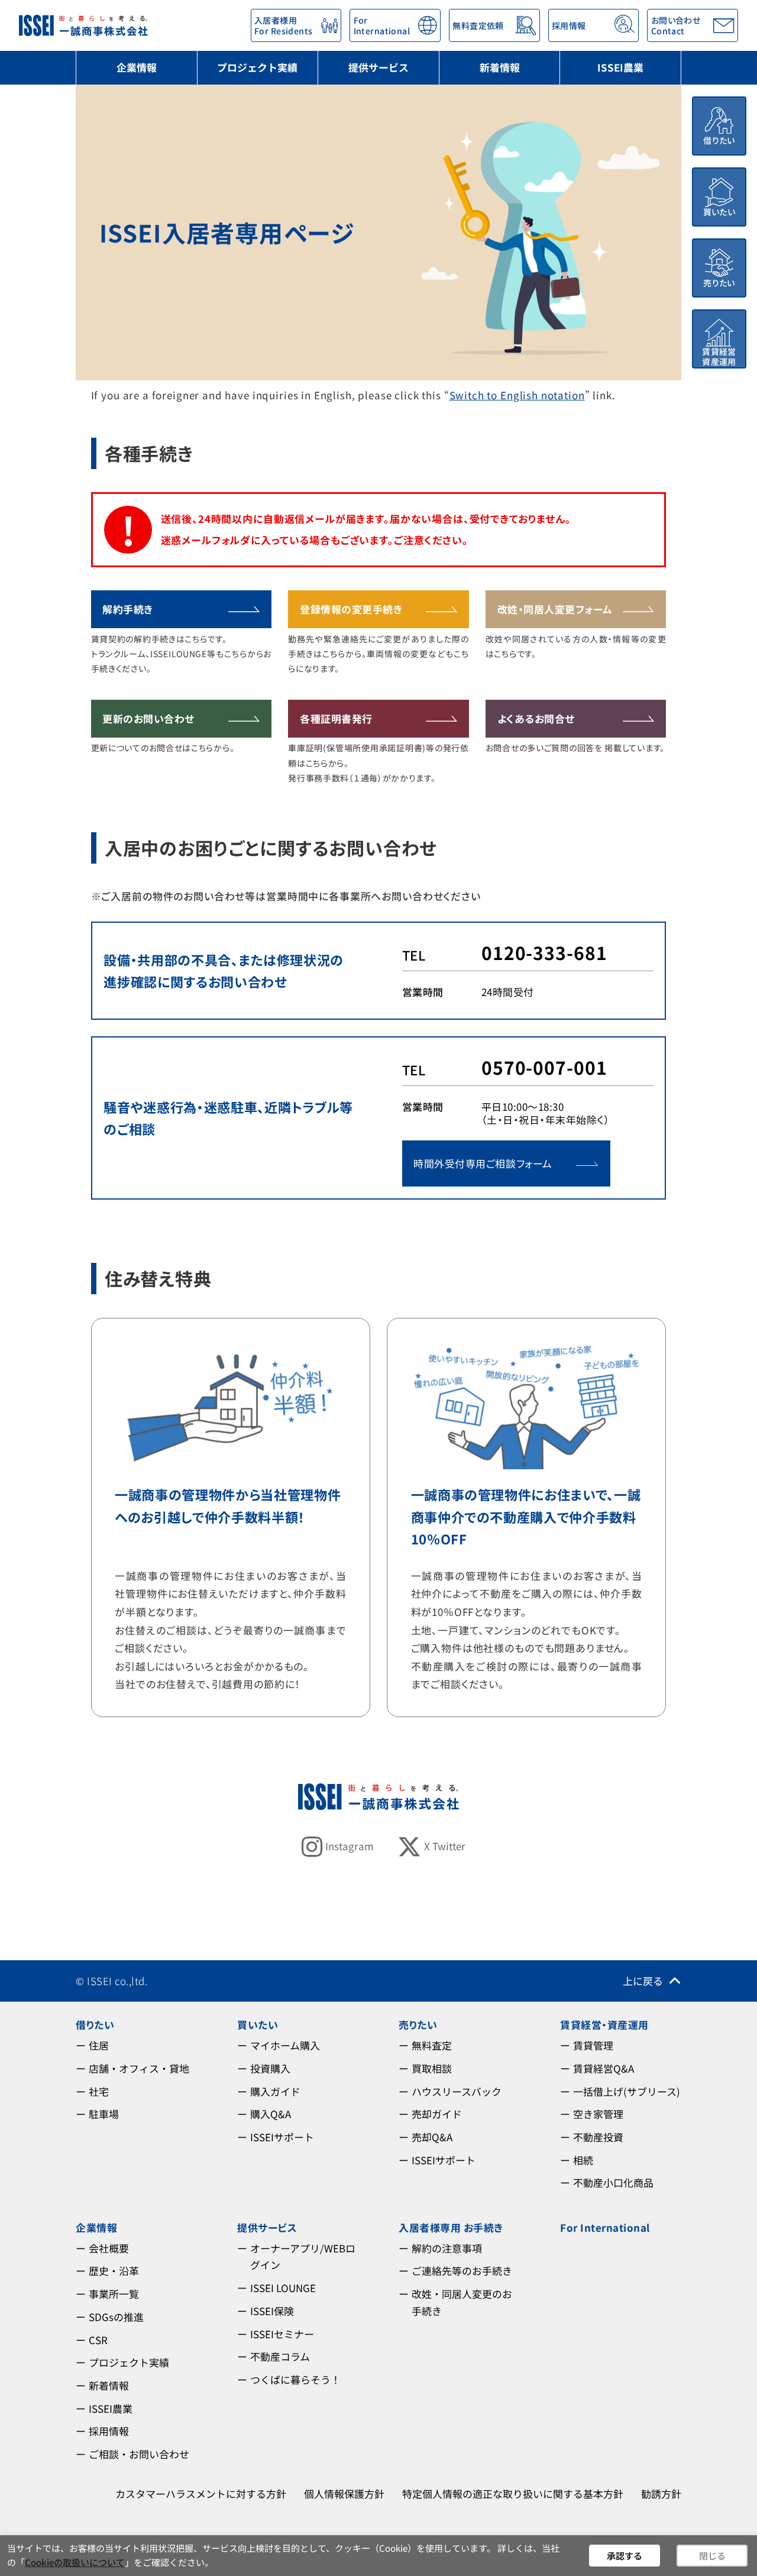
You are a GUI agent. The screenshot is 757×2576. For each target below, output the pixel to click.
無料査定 (432, 2045)
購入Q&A (271, 2114)
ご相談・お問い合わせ (139, 2454)
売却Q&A (432, 2137)
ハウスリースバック (457, 2091)
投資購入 (270, 2068)
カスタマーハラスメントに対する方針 (201, 2493)
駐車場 (104, 2114)
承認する (625, 2556)
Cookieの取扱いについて (75, 2562)
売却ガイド (437, 2114)
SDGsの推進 (116, 2317)
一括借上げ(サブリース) (627, 2091)
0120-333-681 (544, 952)
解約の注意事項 (447, 2248)
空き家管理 (598, 2114)
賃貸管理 (593, 2045)
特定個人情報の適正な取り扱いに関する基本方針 (513, 2493)
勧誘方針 (661, 2493)
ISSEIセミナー (282, 2334)
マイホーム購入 (285, 2045)
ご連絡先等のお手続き (462, 2270)
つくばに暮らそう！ (295, 2379)
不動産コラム (280, 2356)
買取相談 (432, 2068)
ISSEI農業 (620, 67)
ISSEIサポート (282, 2137)
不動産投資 (598, 2137)
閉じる (712, 2556)
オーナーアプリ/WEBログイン (303, 2257)
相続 (583, 2160)
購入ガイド (275, 2091)
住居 (99, 2045)
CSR (98, 2340)
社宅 (99, 2091)
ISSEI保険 (272, 2311)
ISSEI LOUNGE (283, 2288)
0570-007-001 (544, 1067)
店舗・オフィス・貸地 (139, 2068)
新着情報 (500, 67)
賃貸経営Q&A (604, 2068)
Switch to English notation (517, 395)
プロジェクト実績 (257, 67)
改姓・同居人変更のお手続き (462, 2302)
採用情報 (109, 2431)
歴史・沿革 (114, 2270)
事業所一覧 (114, 2294)
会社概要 (109, 2248)
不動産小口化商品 (613, 2182)
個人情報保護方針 (344, 2493)
